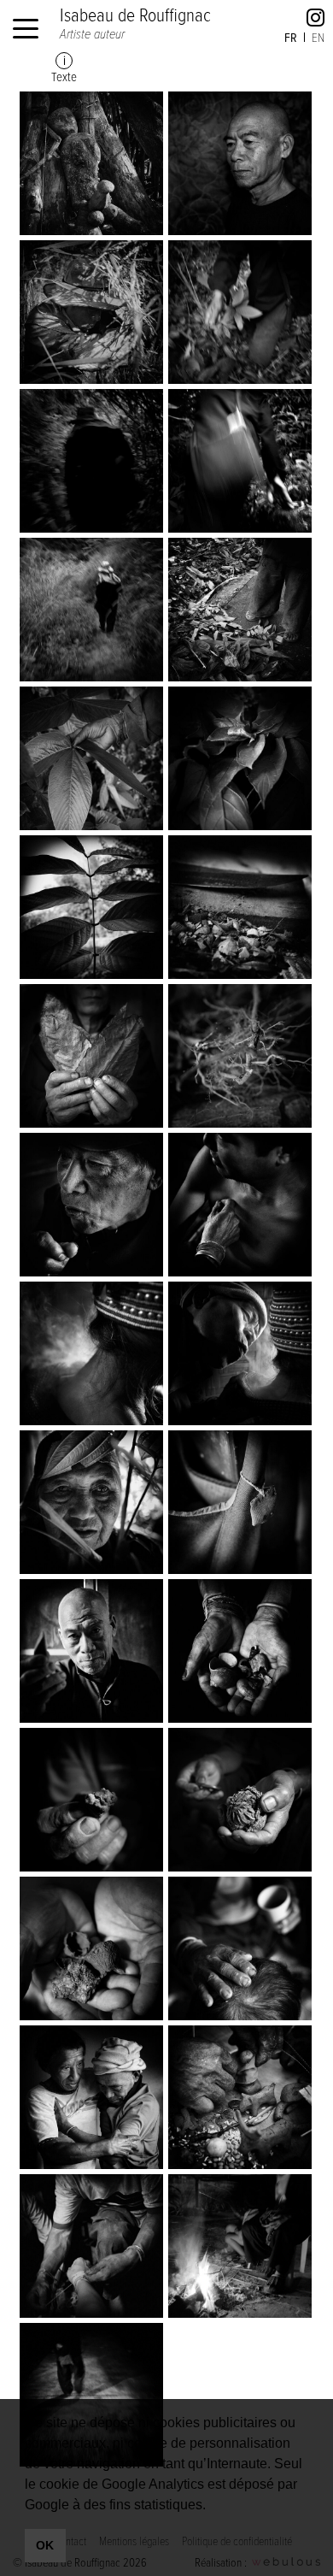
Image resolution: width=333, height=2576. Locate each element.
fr (291, 37)
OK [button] (45, 2545)
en (318, 37)
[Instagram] (315, 20)
